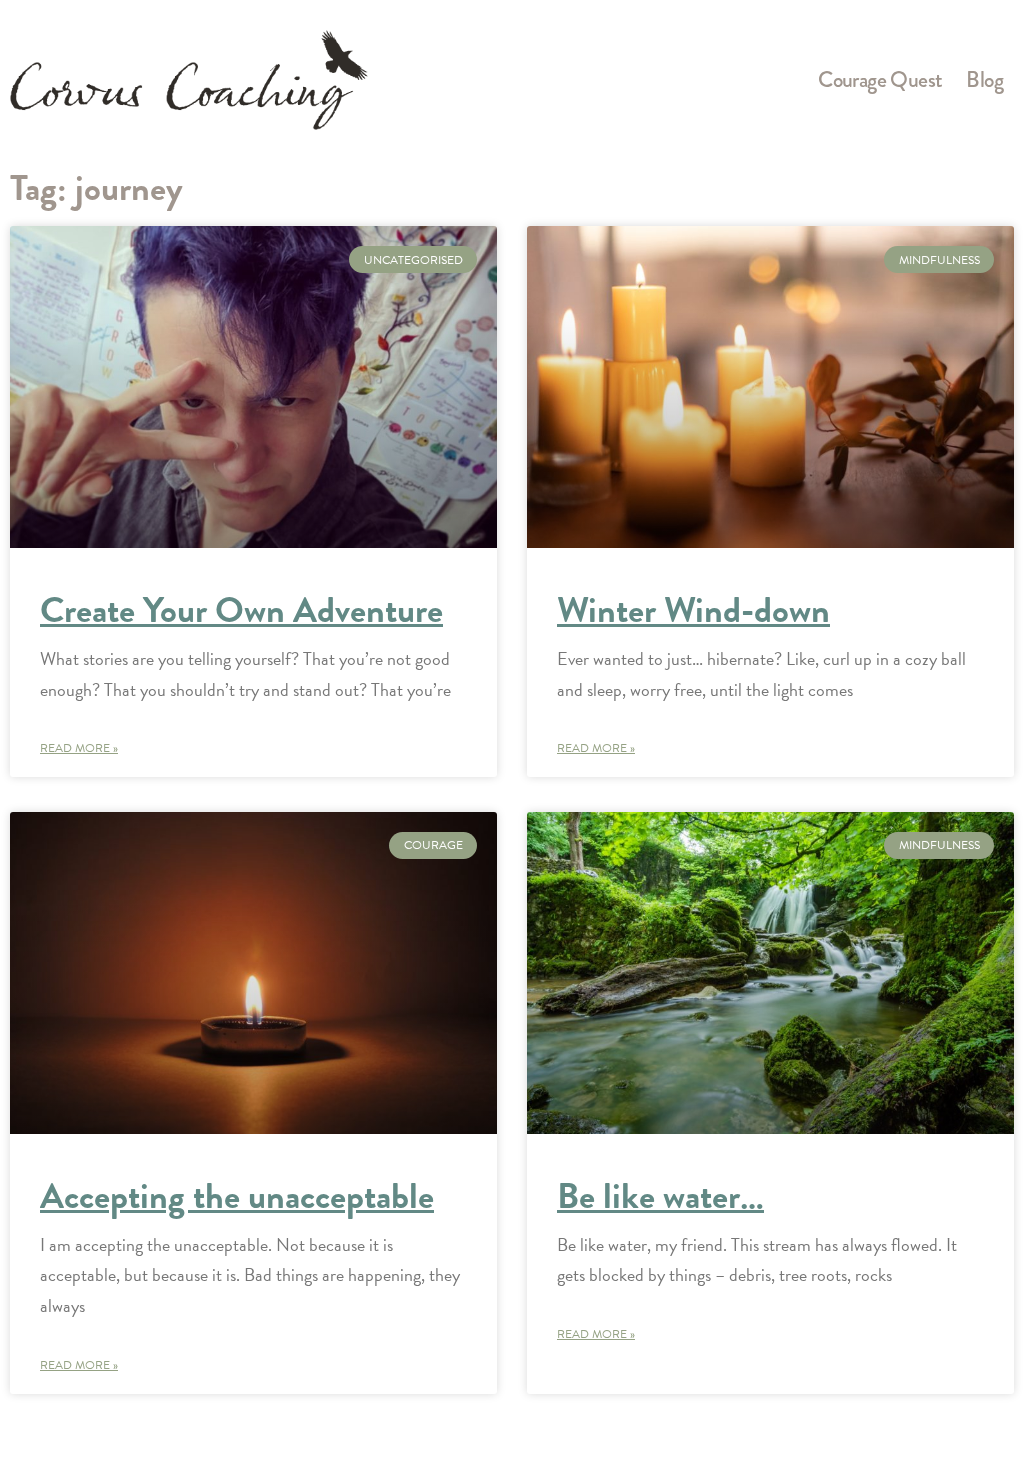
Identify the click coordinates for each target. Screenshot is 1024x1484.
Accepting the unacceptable (237, 1195)
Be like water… (660, 1195)
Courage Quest (880, 79)
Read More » (79, 748)
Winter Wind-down (693, 609)
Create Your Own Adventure (241, 609)
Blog (984, 79)
